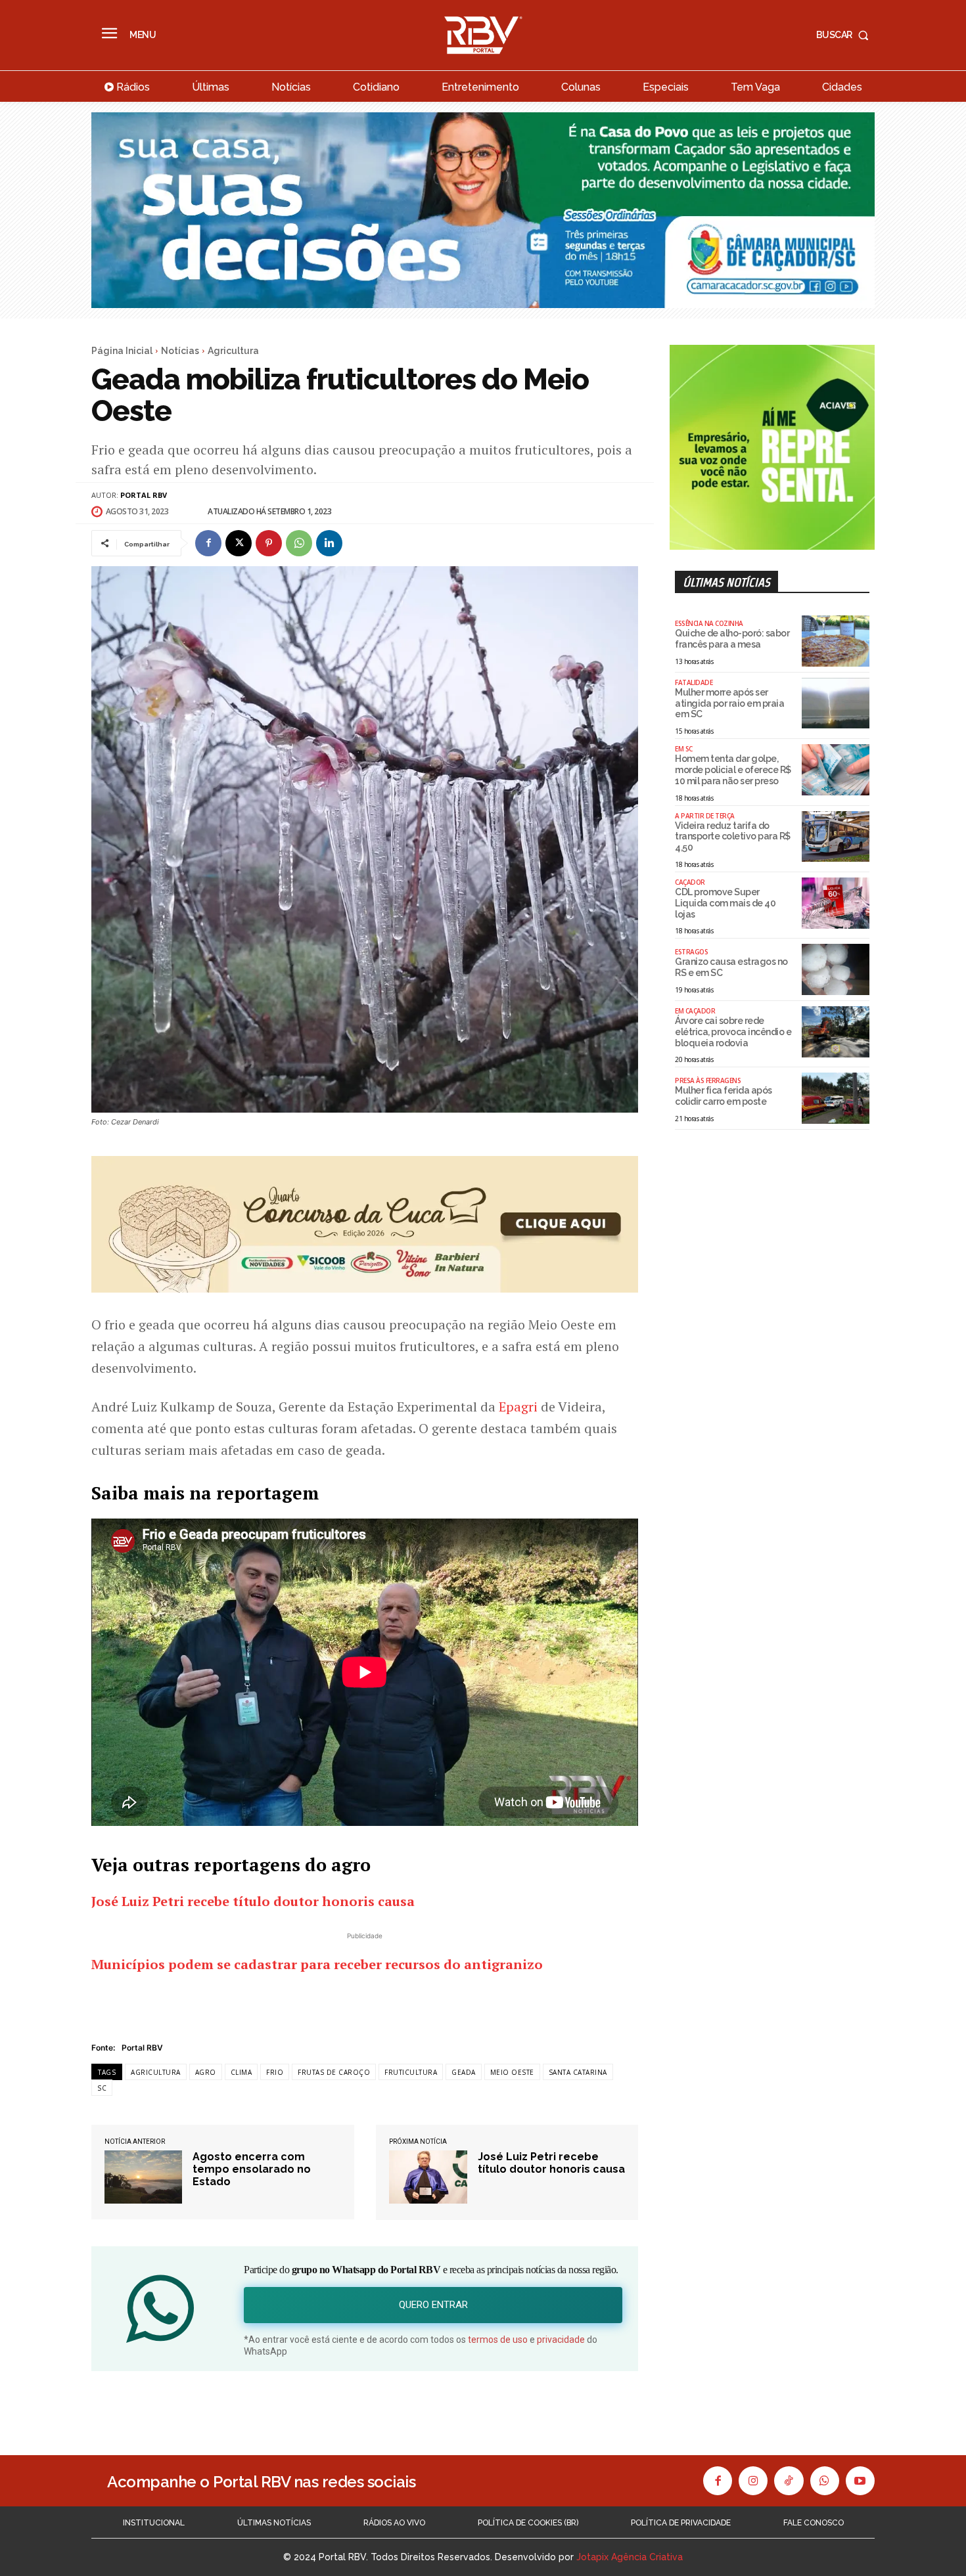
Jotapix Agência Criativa (630, 2557)
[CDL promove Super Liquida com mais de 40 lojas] (836, 903)
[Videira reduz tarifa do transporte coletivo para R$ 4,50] (836, 837)
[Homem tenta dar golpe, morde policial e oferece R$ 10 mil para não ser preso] (836, 770)
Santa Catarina (578, 2072)
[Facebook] (208, 543)
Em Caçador (695, 1011)
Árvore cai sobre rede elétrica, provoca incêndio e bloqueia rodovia (733, 1032)
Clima (241, 2072)
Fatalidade (694, 682)
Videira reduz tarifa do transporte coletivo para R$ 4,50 (733, 837)
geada (464, 2072)
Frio (275, 2072)
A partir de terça (705, 816)
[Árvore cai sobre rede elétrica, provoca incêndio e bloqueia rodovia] (836, 1032)
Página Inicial (122, 351)
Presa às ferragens (708, 1080)
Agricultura (233, 351)
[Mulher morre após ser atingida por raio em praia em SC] (836, 703)
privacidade (561, 2340)
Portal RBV (144, 495)
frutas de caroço (334, 2072)
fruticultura (411, 2072)
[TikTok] (789, 2481)
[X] (239, 543)
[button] (845, 35)
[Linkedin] (329, 543)
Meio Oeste (512, 2072)
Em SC (684, 749)
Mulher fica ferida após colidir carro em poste (724, 1096)
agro (206, 2072)
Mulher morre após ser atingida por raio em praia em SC (729, 703)
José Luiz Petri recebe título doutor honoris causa (551, 2163)
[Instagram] (753, 2481)
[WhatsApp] (299, 543)
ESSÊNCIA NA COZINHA (709, 623)
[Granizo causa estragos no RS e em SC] (836, 969)
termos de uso (498, 2340)
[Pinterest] (269, 543)
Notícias (180, 351)
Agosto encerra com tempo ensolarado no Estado (252, 2169)
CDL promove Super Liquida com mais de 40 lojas (725, 903)
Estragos (691, 952)
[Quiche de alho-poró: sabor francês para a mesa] (836, 641)
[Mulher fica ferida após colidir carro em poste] (836, 1098)
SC (102, 2088)
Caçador (690, 882)
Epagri (518, 1407)
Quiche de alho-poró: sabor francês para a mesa (732, 639)
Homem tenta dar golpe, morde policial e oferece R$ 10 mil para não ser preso (733, 770)
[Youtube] (860, 2481)
